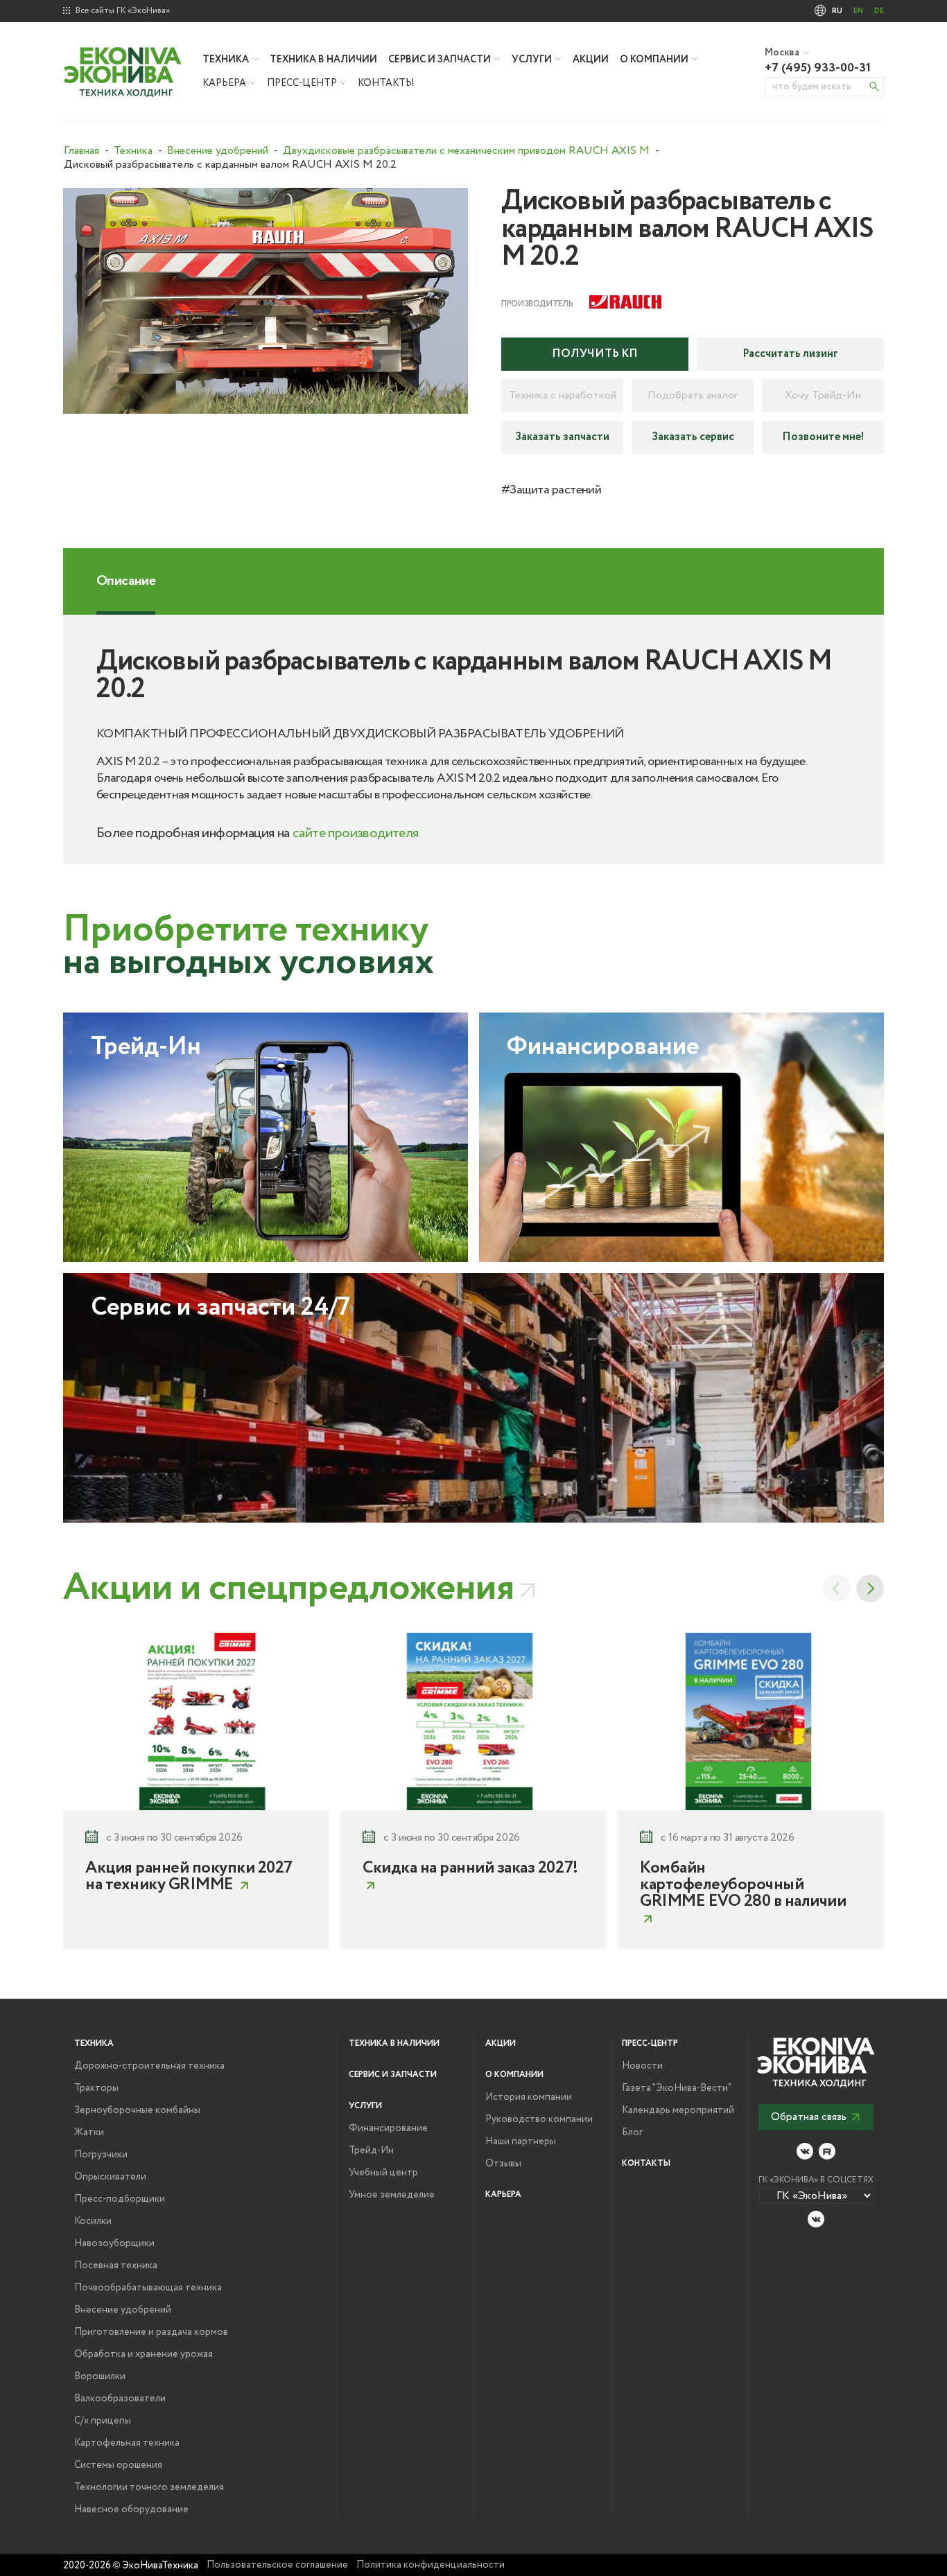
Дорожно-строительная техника (149, 2066)
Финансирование (388, 2128)
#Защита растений (551, 490)
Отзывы (503, 2164)
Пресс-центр (302, 83)
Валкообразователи (120, 2399)
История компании (529, 2097)
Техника (226, 60)
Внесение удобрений (123, 2310)
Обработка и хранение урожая (144, 2354)
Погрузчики (101, 2155)
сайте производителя (356, 833)
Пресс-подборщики (120, 2199)
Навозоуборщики (114, 2243)
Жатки (89, 2132)
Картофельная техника (127, 2443)
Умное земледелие (392, 2195)
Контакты (386, 83)
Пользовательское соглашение (277, 2565)
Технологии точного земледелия (149, 2487)
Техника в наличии (323, 60)
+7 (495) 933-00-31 (818, 68)
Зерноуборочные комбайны (137, 2110)
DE (879, 11)
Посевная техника (116, 2266)
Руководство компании (539, 2119)
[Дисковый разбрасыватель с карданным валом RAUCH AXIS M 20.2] (266, 301)
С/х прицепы (103, 2421)
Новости (642, 2066)
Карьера (224, 83)
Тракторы (96, 2088)
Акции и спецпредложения (289, 1588)
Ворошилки (100, 2376)
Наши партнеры (521, 2141)
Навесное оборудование (131, 2509)
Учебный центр (383, 2173)
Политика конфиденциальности (431, 2565)
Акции (591, 60)
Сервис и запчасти (440, 60)
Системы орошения (118, 2465)
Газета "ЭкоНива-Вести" (677, 2088)
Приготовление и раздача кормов (151, 2332)
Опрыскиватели (110, 2177)
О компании (654, 60)
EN (858, 11)
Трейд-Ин (371, 2150)
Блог (632, 2132)
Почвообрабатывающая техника (148, 2288)
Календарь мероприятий (678, 2110)
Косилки (93, 2221)
